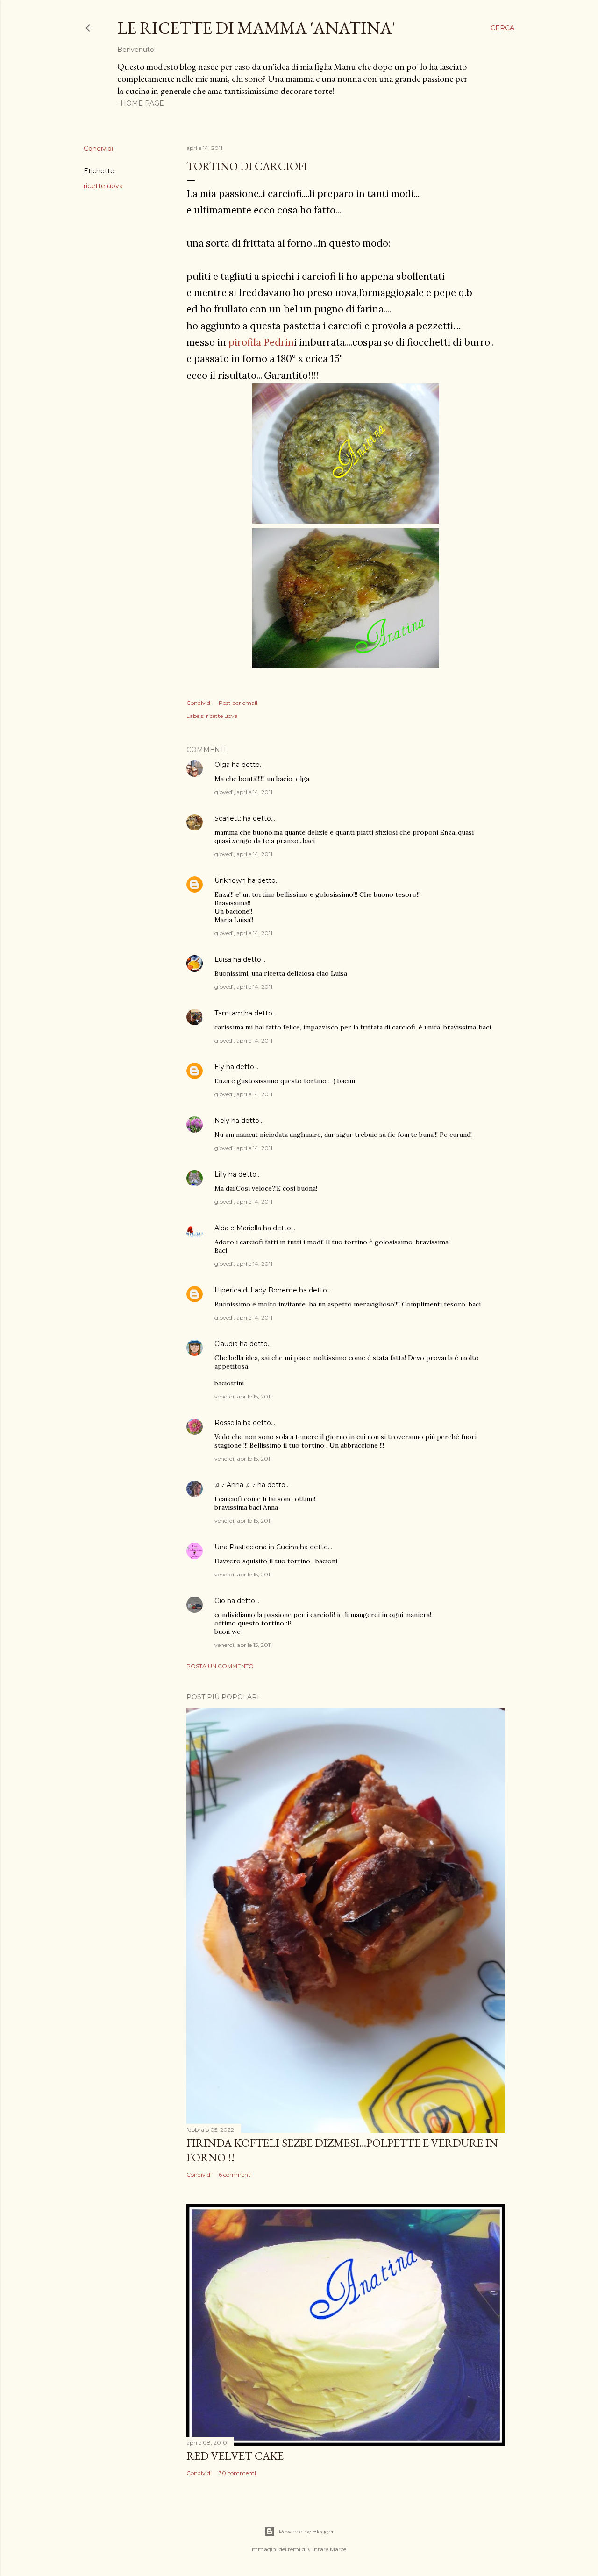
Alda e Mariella (238, 1228)
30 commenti (237, 2473)
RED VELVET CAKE (235, 2456)
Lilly (221, 1174)
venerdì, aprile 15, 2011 (243, 1396)
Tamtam (228, 1013)
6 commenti (235, 2175)
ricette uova (103, 186)
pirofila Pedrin (261, 342)
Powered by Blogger (306, 2531)
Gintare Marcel (328, 2549)
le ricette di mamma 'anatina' (256, 28)
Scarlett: (228, 818)
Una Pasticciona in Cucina (256, 1547)
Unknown (230, 880)
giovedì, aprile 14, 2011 (243, 792)
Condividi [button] (98, 149)
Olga (222, 765)
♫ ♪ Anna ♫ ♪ (235, 1485)
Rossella (228, 1423)
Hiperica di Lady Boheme (256, 1290)
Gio (220, 1601)
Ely (219, 1067)
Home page (142, 103)
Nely (222, 1121)
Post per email (238, 703)
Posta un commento (220, 1666)
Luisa (223, 959)
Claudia (226, 1344)
